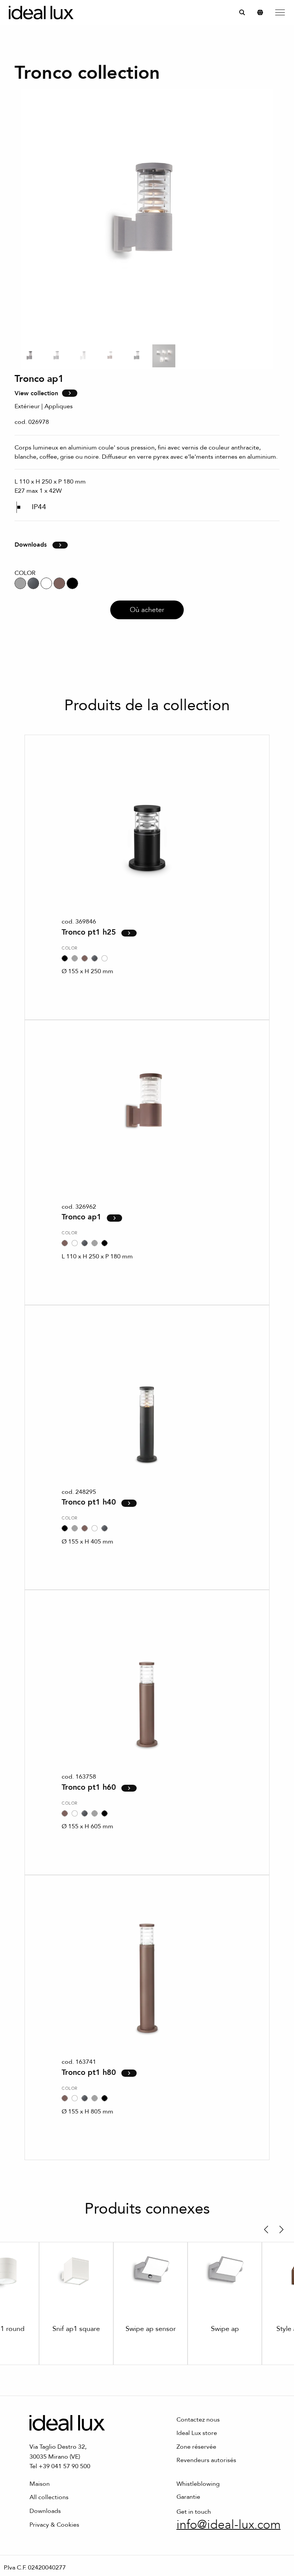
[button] (266, 2230)
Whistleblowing (198, 2484)
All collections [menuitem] (49, 2497)
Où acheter (147, 610)
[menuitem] (242, 12)
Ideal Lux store (197, 2433)
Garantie (188, 2497)
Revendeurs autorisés (206, 2460)
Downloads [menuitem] (45, 2511)
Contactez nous (198, 2420)
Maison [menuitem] (40, 2484)
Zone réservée (196, 2447)
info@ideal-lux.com (229, 2525)
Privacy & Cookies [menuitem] (54, 2525)
